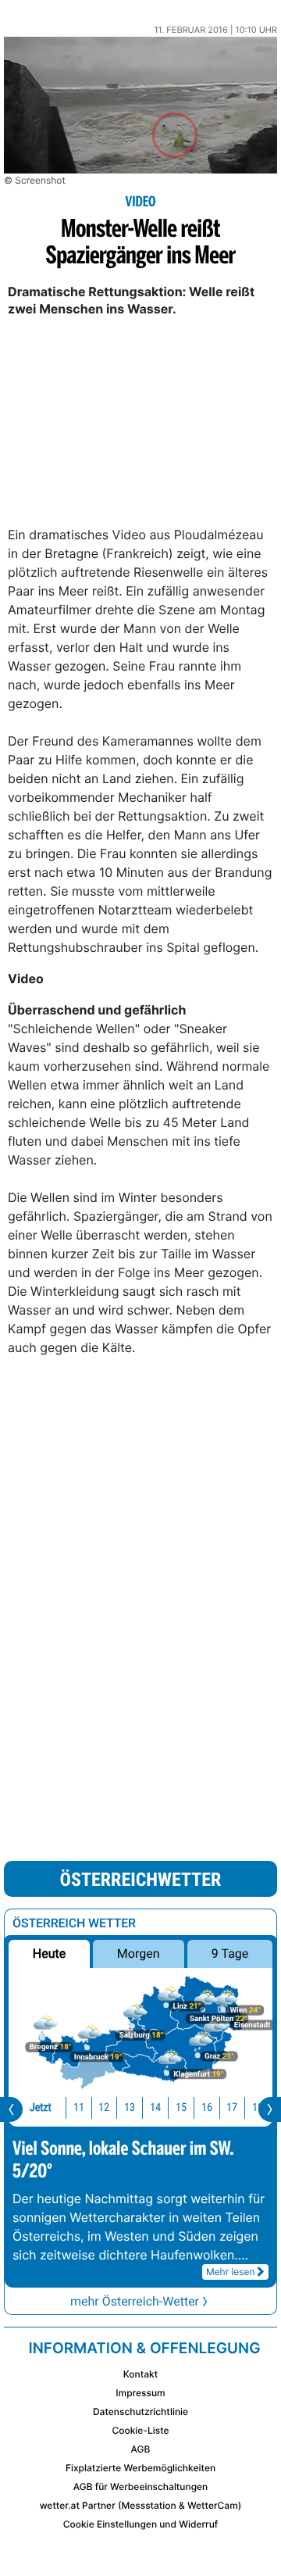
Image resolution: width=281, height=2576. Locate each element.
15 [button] (181, 2107)
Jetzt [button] (41, 2107)
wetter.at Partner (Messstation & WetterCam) (141, 2505)
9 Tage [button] (230, 1953)
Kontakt (140, 2374)
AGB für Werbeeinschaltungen (141, 2487)
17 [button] (232, 2107)
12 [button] (104, 2107)
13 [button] (130, 2107)
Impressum (140, 2393)
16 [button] (207, 2107)
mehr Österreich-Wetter (135, 2301)
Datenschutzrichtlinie (140, 2411)
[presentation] (11, 2109)
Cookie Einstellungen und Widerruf (141, 2524)
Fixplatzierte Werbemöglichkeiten (140, 2468)
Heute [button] (49, 1953)
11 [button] (79, 2107)
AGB (141, 2449)
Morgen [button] (139, 1953)
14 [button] (155, 2107)
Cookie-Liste (140, 2430)
